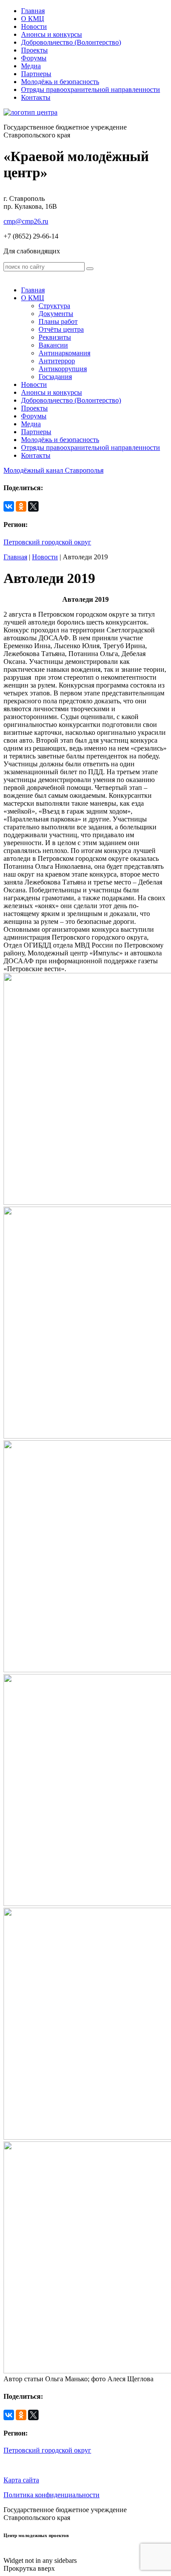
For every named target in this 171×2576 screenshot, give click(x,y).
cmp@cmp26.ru (26, 221)
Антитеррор (57, 361)
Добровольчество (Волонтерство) (71, 42)
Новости (34, 26)
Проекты (34, 50)
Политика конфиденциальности (52, 2495)
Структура (54, 306)
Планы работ (58, 321)
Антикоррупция (63, 369)
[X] (33, 506)
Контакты (36, 97)
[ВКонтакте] (9, 506)
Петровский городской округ (47, 542)
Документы (56, 314)
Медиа (31, 66)
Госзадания (55, 377)
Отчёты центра (61, 329)
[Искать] (90, 269)
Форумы (34, 58)
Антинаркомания (64, 353)
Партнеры (36, 74)
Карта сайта (21, 2480)
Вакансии (53, 345)
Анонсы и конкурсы (52, 34)
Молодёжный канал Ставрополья (53, 470)
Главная (33, 11)
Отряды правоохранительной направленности (91, 89)
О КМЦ (33, 19)
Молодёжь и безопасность (60, 82)
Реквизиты (55, 337)
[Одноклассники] (21, 506)
